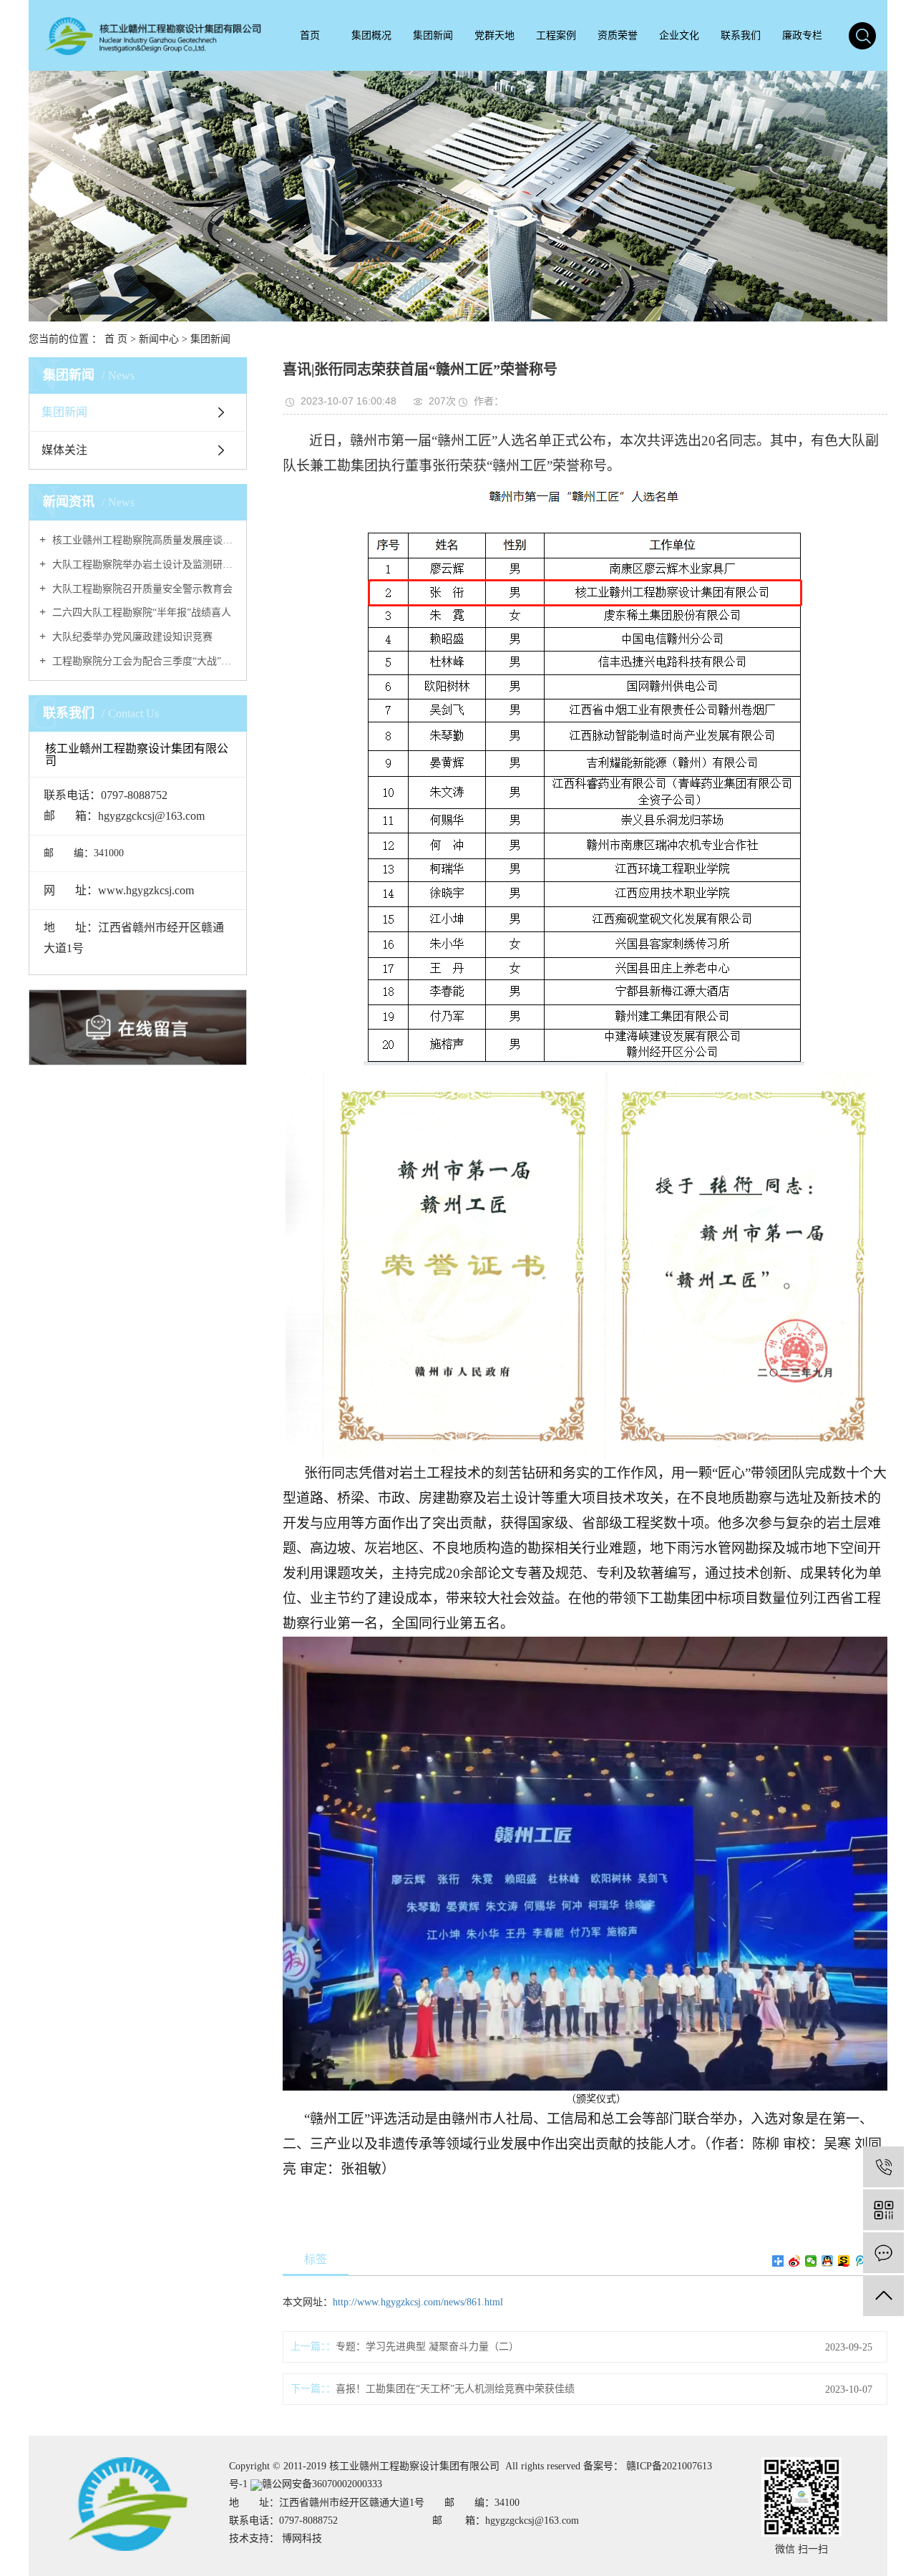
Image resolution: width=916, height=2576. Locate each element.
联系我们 (741, 35)
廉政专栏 (802, 35)
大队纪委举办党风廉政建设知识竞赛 (131, 637)
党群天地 (494, 35)
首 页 (116, 339)
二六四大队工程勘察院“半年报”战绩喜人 (140, 612)
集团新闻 (433, 35)
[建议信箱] (883, 2253)
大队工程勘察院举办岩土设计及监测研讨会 (143, 565)
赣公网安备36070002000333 (322, 2484)
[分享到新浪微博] (795, 2261)
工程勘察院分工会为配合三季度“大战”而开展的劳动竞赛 (143, 661)
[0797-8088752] (883, 2167)
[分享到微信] (811, 2261)
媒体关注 (64, 450)
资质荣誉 (618, 35)
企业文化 (679, 35)
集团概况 (371, 35)
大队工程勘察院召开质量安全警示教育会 (141, 589)
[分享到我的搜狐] (844, 2261)
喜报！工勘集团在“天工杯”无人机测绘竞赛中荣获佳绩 (455, 2389)
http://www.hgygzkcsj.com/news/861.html (418, 2302)
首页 (310, 35)
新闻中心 (159, 339)
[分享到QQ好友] (828, 2261)
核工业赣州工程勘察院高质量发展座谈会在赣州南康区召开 (143, 540)
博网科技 (302, 2538)
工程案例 (556, 35)
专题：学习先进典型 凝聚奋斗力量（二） (427, 2347)
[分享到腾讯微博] (861, 2261)
